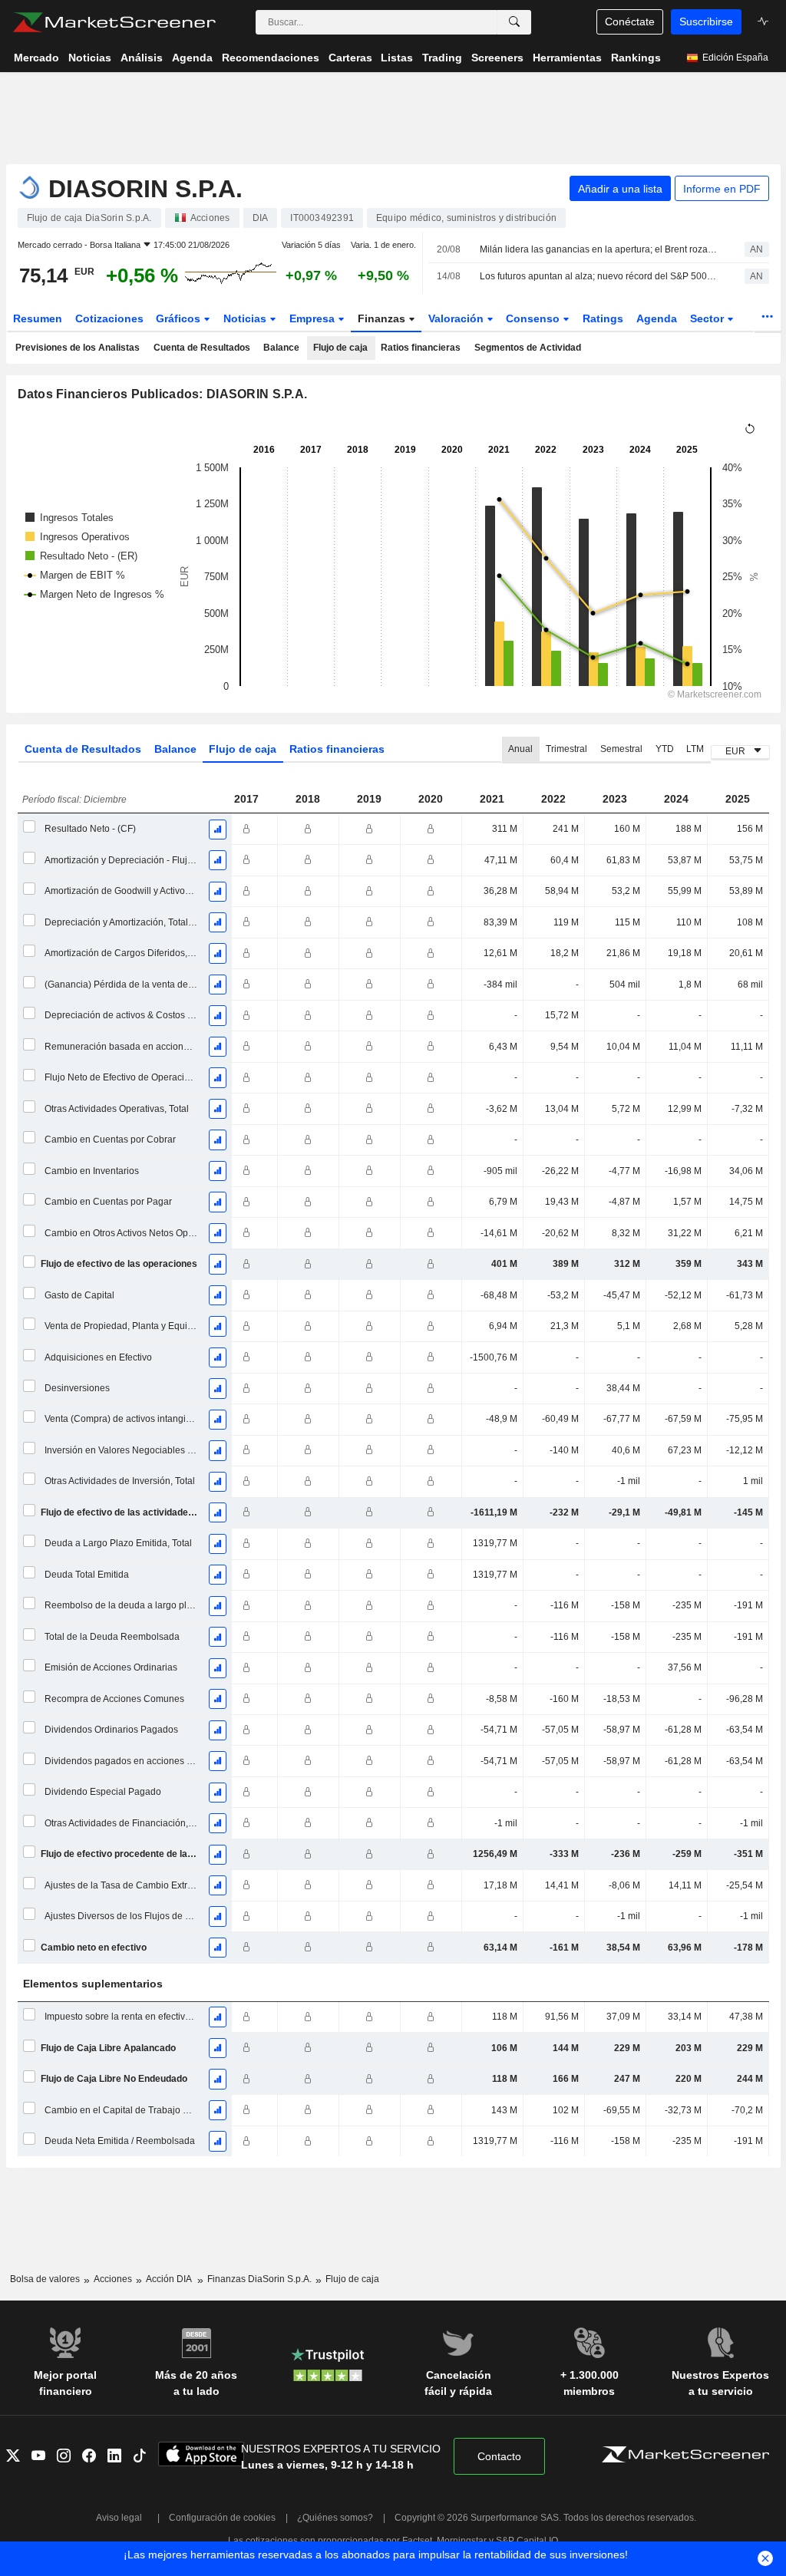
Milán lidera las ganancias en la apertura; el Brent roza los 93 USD (599, 249)
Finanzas (383, 318)
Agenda (657, 318)
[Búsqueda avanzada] (514, 22)
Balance (281, 348)
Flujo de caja (340, 348)
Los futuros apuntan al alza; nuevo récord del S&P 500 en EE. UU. (599, 276)
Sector (708, 318)
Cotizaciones (109, 318)
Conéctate (630, 21)
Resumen (38, 318)
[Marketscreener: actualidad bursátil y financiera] (114, 22)
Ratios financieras (421, 348)
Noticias (246, 318)
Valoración (457, 318)
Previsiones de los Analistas (78, 348)
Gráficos (180, 318)
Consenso (534, 318)
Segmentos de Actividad (528, 348)
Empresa (314, 318)
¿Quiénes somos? (335, 2518)
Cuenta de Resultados (202, 348)
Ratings (603, 318)
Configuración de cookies (222, 2518)
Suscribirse (706, 21)
